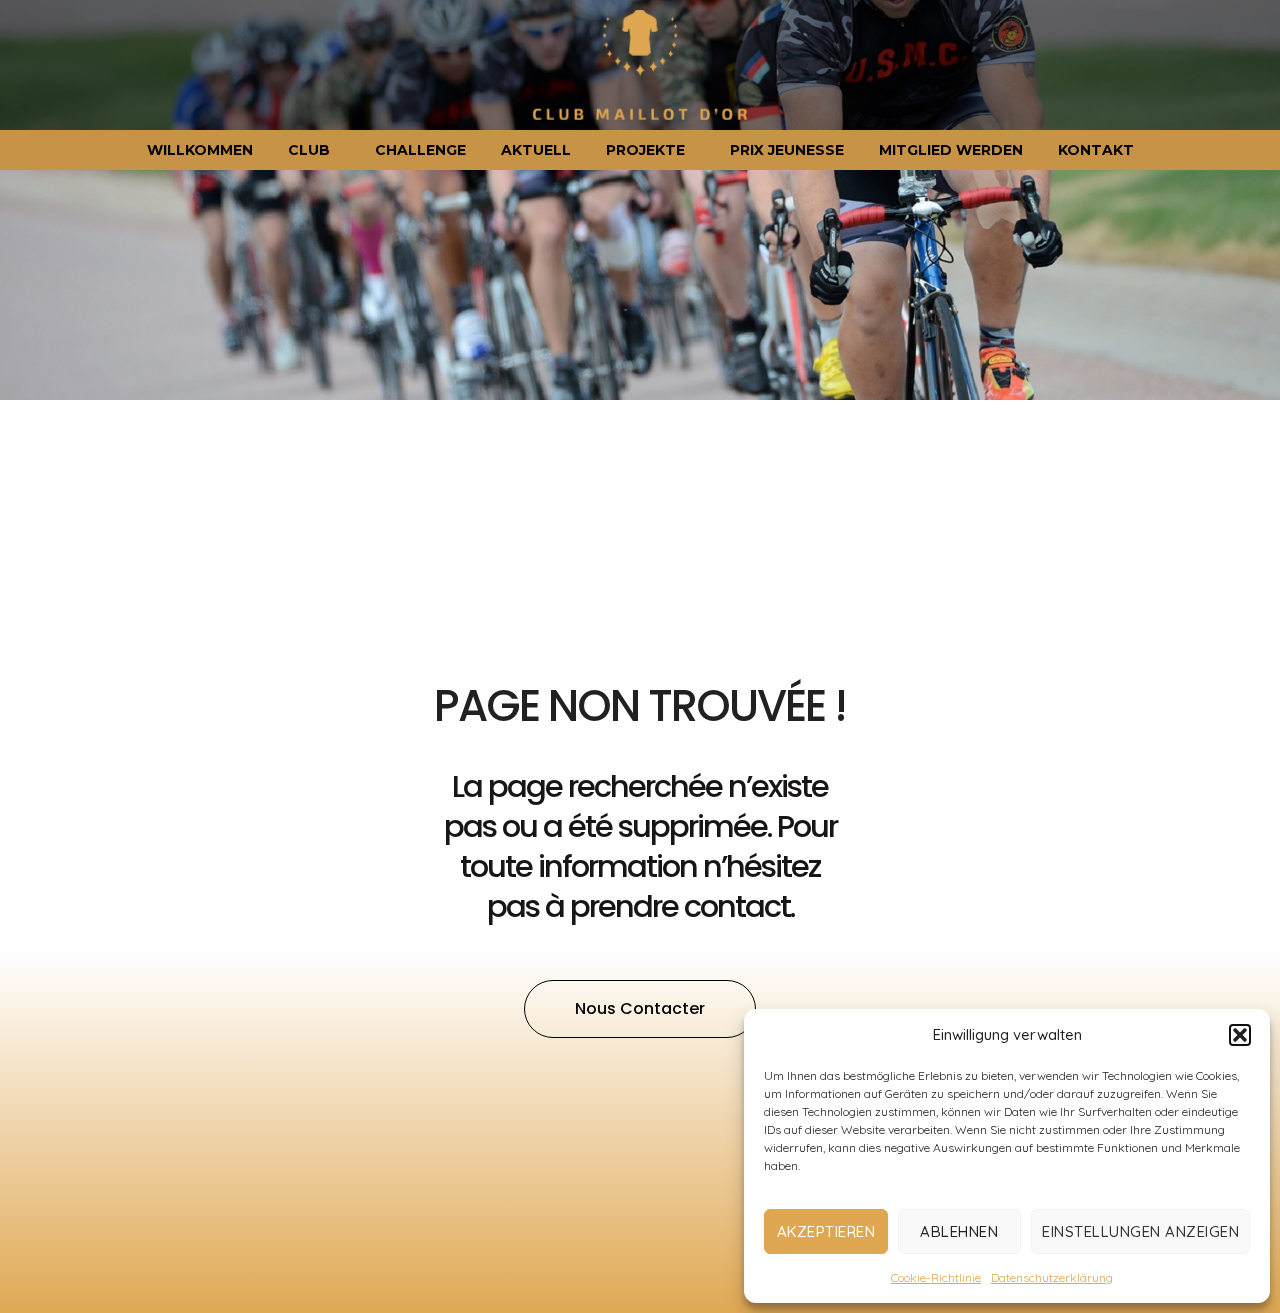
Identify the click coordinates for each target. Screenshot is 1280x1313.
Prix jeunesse (787, 150)
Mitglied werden (951, 150)
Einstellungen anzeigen (1140, 1231)
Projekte (645, 150)
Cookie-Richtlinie (936, 1277)
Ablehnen (959, 1231)
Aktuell (536, 150)
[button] (1240, 1035)
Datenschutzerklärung (1052, 1277)
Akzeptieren (826, 1231)
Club (309, 150)
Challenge (420, 150)
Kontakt (1096, 150)
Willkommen (200, 150)
